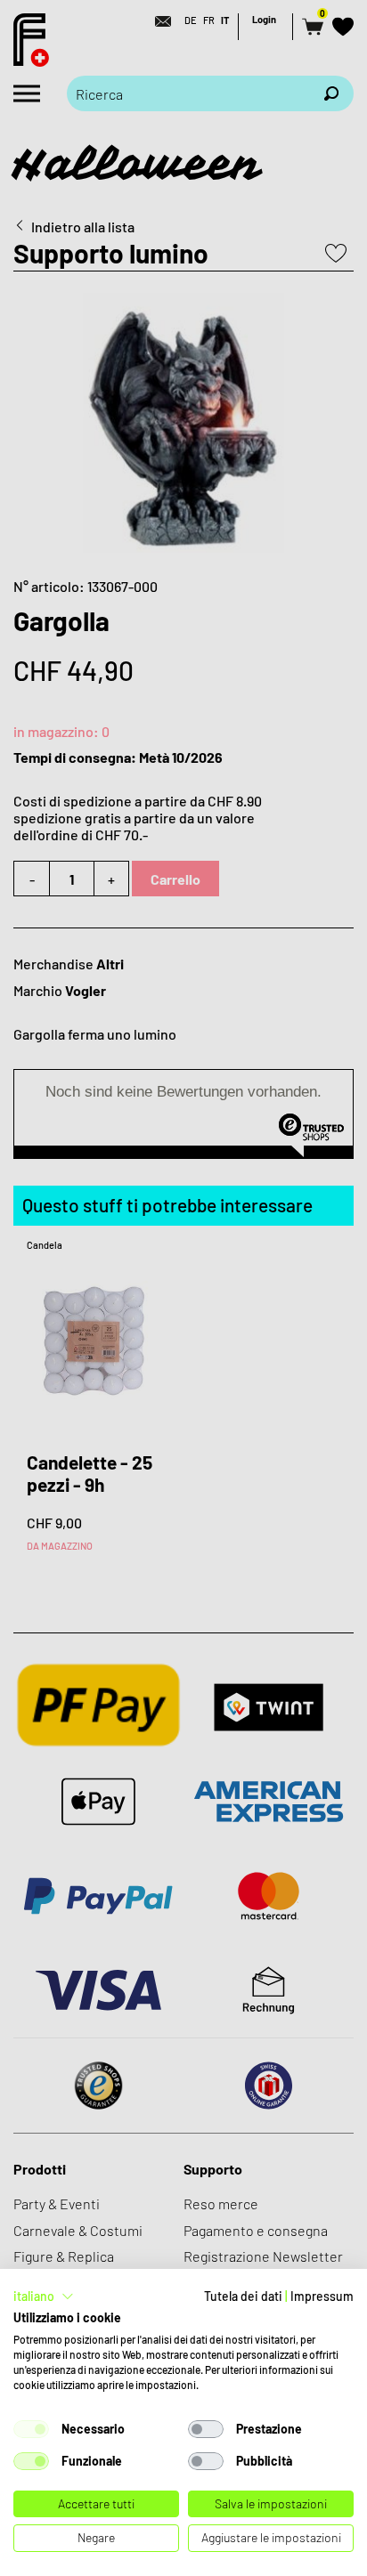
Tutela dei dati (243, 2296)
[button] (44, 2297)
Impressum (322, 2296)
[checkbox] (31, 2429)
